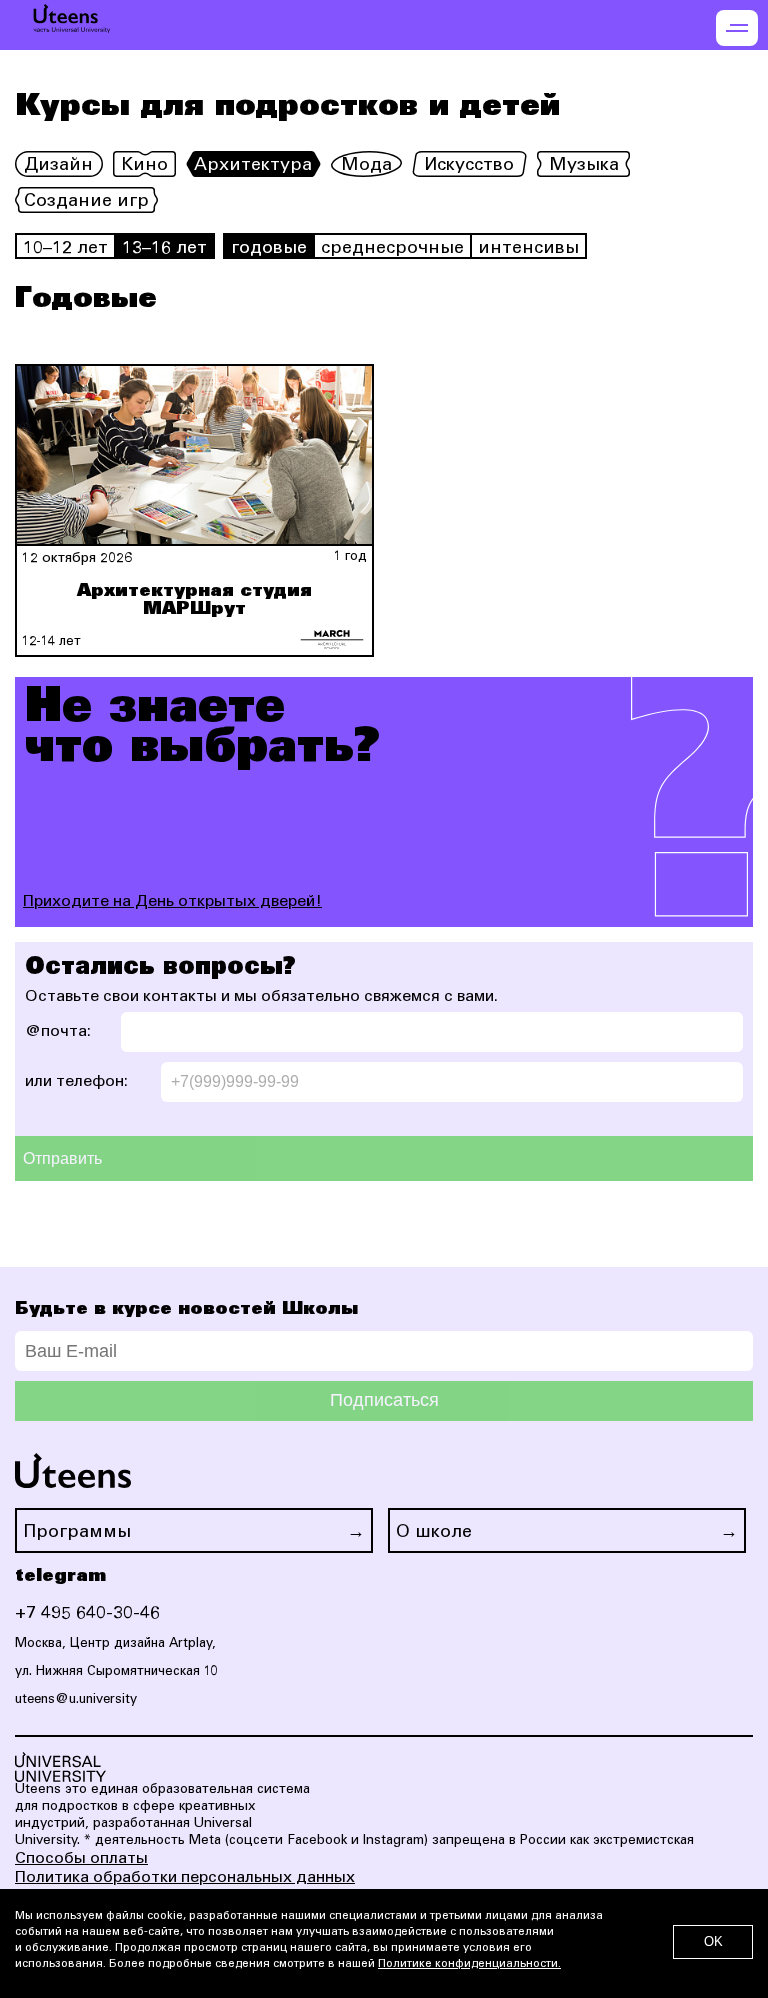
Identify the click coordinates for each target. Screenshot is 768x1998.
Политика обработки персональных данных (185, 1878)
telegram (60, 1576)
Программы (77, 1533)
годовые (269, 249)
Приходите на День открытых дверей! (172, 902)
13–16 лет (164, 249)
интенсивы (528, 249)
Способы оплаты (81, 1859)
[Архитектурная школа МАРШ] (332, 640)
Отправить (62, 1158)
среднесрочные (392, 249)
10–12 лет (65, 249)
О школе (434, 1533)
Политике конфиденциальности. (469, 1964)
